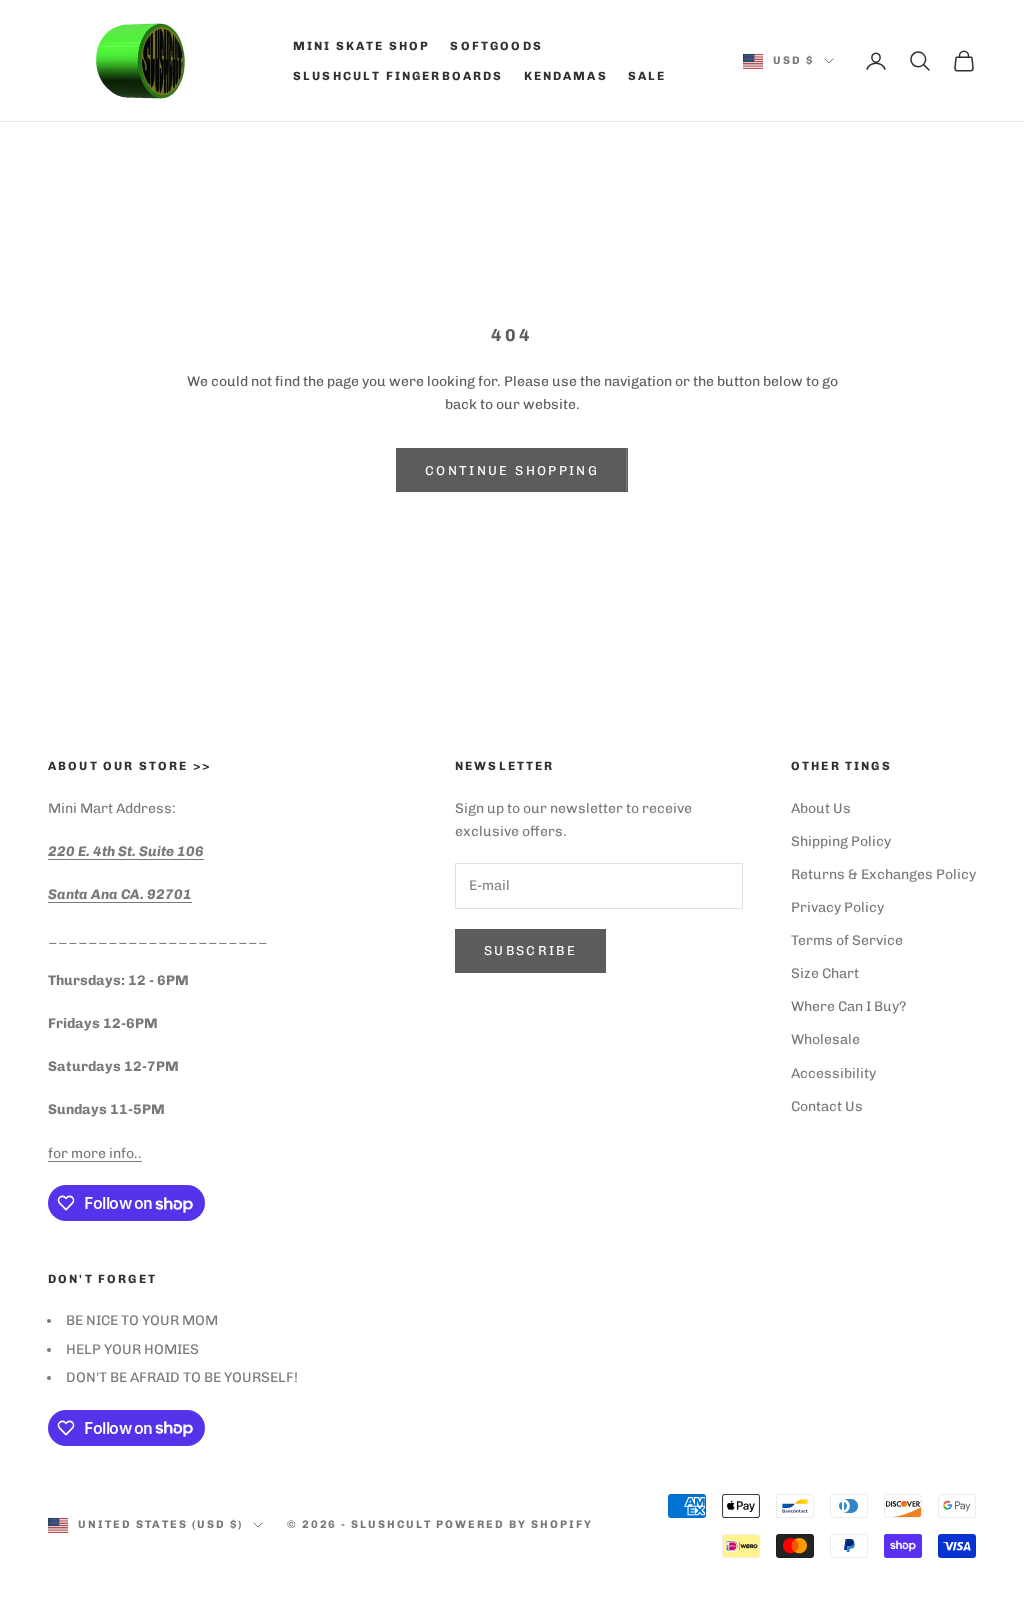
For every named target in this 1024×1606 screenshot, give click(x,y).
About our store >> (129, 766)
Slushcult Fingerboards (398, 76)
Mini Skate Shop (361, 46)
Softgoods (496, 46)
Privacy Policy (837, 907)
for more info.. (95, 1153)
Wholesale (825, 1039)
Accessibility (833, 1073)
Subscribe (530, 950)
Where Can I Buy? (848, 1006)
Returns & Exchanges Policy (883, 874)
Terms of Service (847, 940)
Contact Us (827, 1106)
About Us (821, 808)
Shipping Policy (841, 841)
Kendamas (566, 76)
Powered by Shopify (514, 1524)
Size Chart (825, 973)
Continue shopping (512, 470)
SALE (647, 76)
